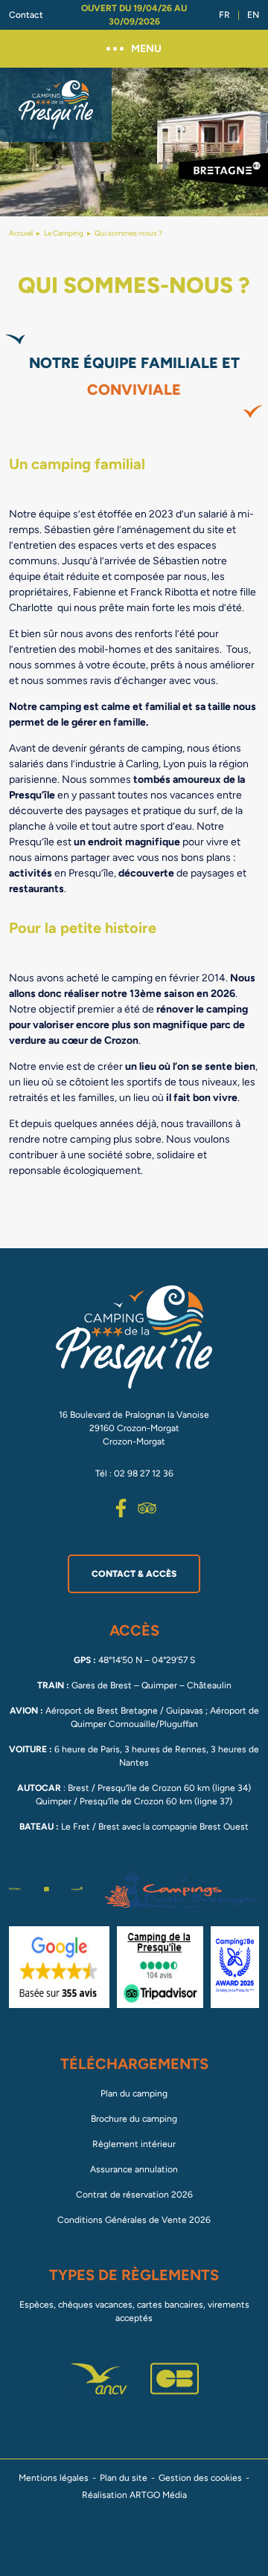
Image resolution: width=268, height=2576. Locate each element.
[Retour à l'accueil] (56, 105)
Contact (26, 15)
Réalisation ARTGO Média (134, 2495)
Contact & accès (134, 1574)
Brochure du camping (134, 2119)
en (253, 15)
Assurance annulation (134, 2169)
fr (224, 15)
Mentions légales (54, 2478)
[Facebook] (121, 1508)
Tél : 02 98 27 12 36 (134, 1473)
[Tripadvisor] (147, 1508)
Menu (146, 49)
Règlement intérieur (134, 2144)
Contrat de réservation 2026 (134, 2195)
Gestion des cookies (200, 2478)
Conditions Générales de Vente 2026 (134, 2220)
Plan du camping (134, 2094)
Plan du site (124, 2478)
